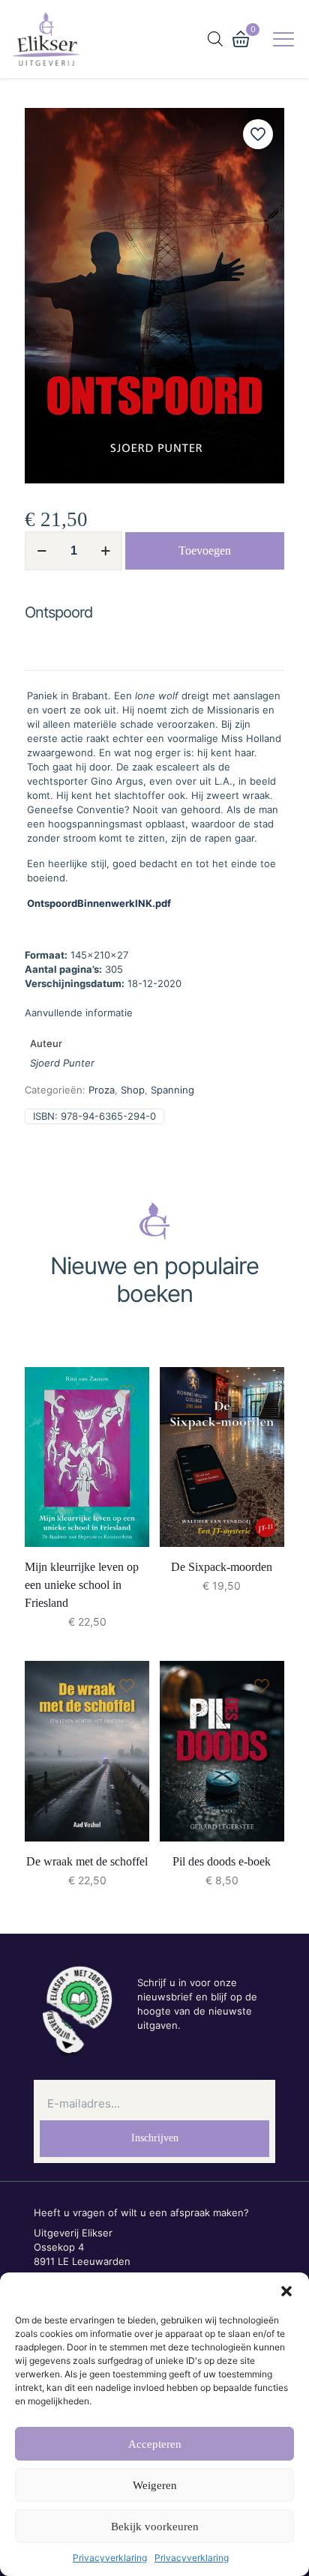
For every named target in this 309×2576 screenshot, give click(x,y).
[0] (241, 39)
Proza (102, 1090)
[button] (286, 2291)
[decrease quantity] (42, 551)
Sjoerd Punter (62, 1063)
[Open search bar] (215, 39)
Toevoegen (205, 551)
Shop (133, 1090)
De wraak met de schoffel (87, 1861)
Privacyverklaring (110, 2558)
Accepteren (155, 2444)
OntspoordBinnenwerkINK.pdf (99, 903)
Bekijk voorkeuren (155, 2527)
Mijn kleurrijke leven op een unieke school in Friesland (82, 1585)
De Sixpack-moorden (222, 1567)
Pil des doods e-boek (222, 1861)
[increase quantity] (105, 551)
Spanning (172, 1090)
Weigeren (155, 2485)
